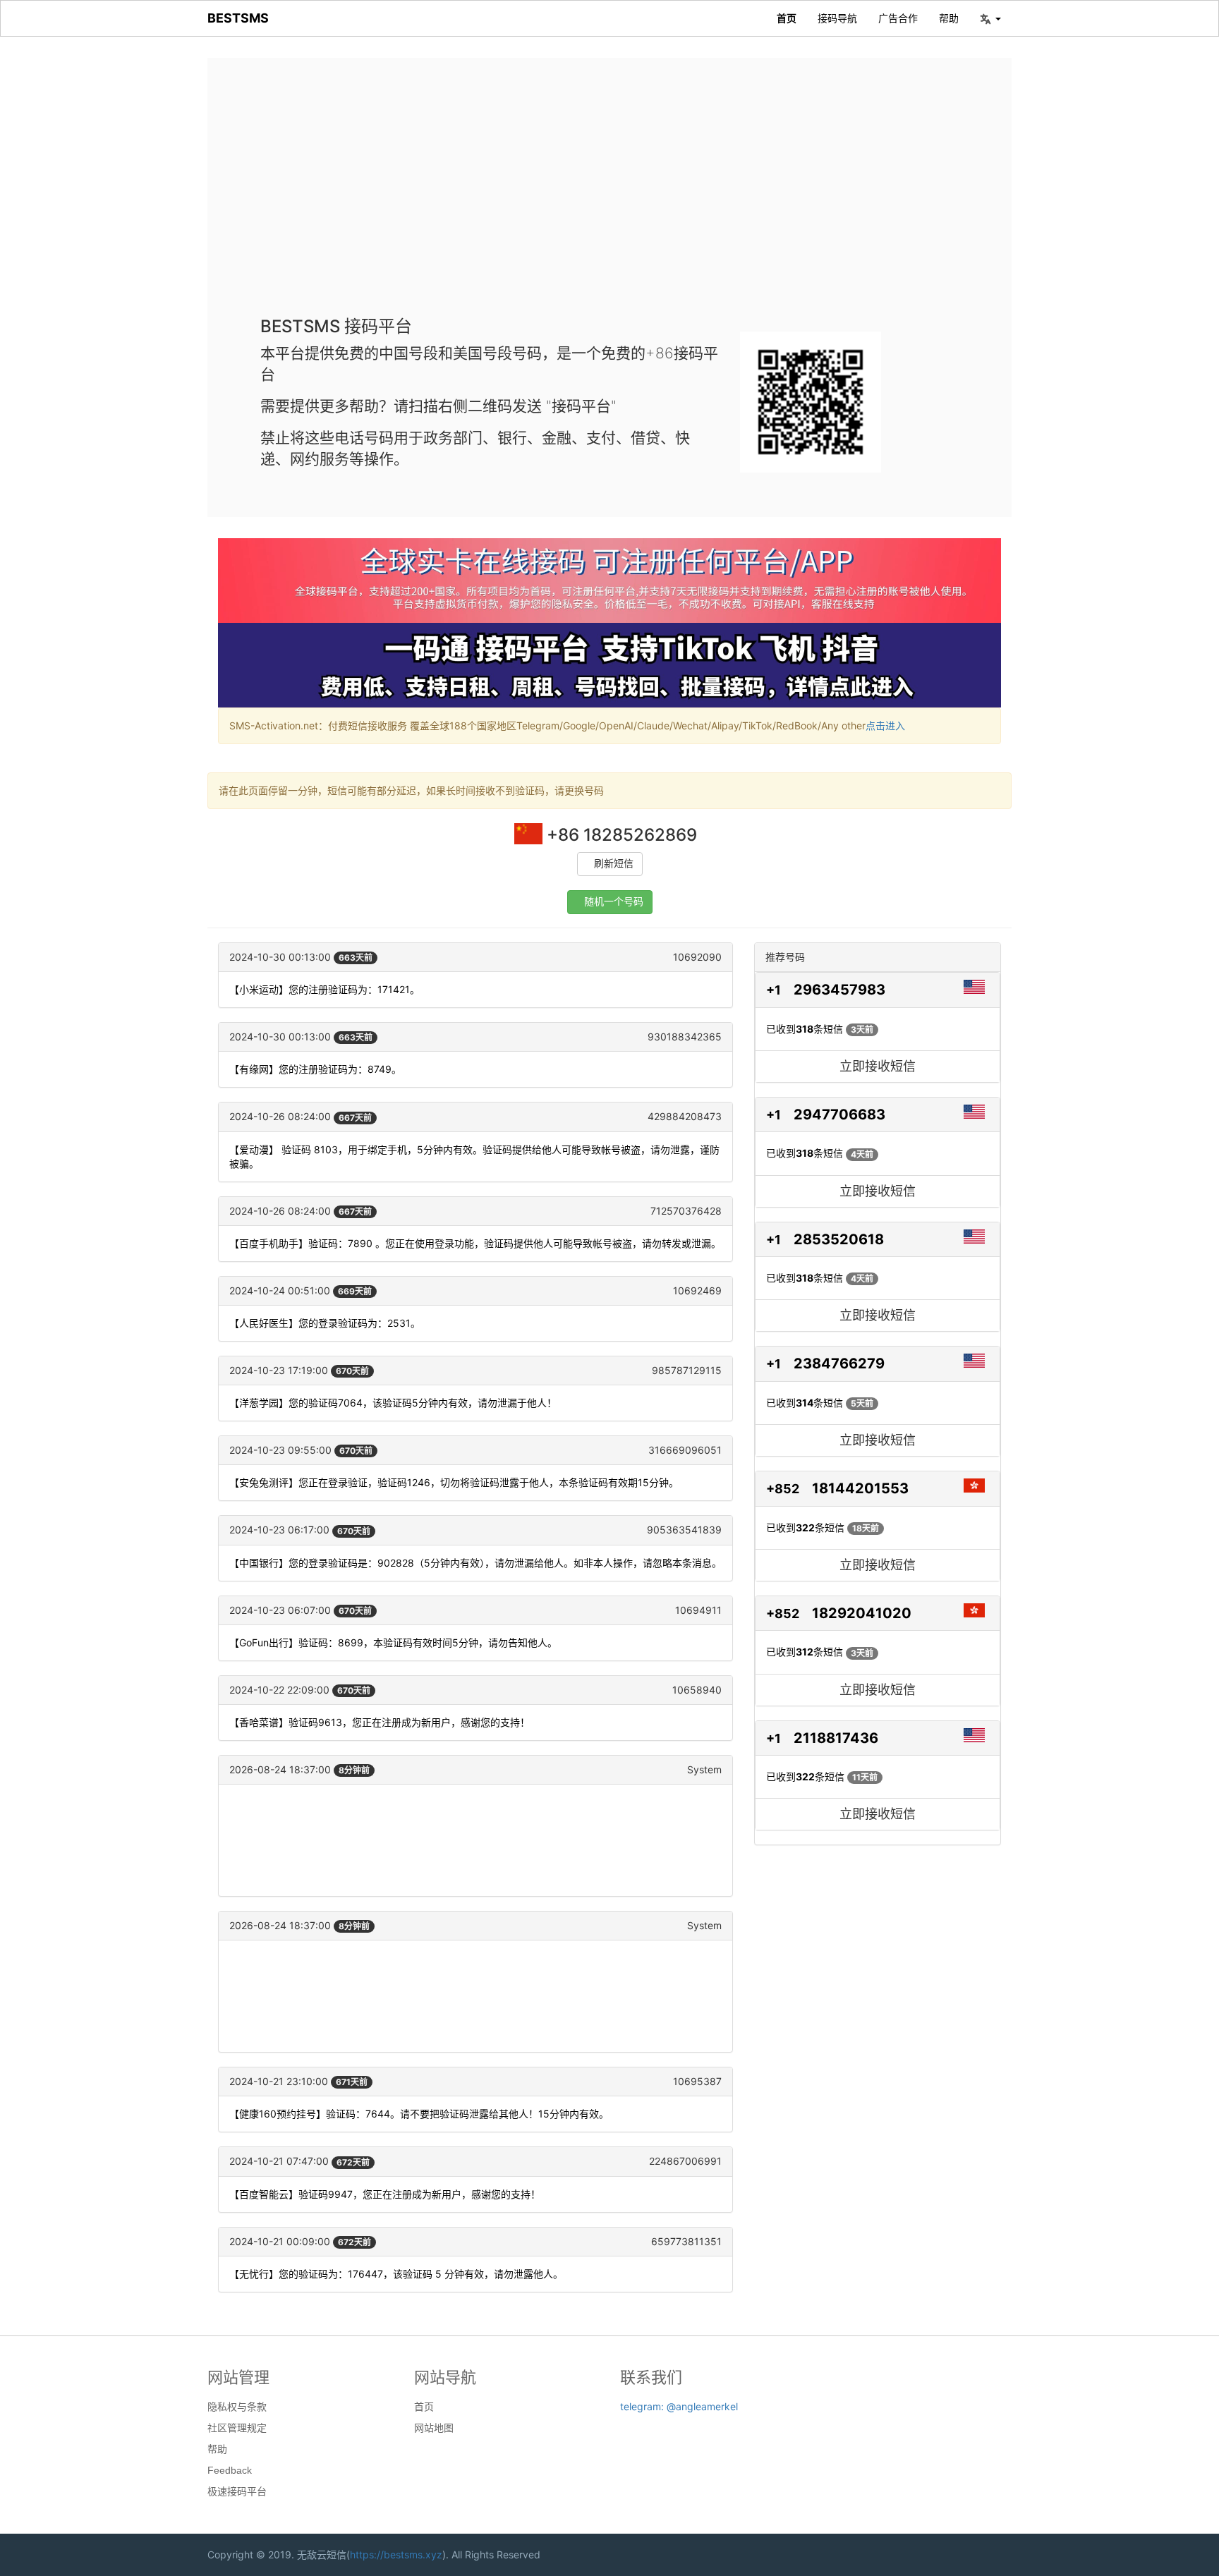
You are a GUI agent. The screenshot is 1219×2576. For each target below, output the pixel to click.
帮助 (949, 18)
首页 (787, 18)
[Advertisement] (609, 198)
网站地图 (434, 2428)
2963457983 (839, 990)
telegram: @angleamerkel (679, 2406)
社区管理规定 (237, 2428)
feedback (230, 2470)
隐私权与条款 (237, 2407)
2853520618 (839, 1239)
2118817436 (836, 1738)
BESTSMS (238, 18)
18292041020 (862, 1613)
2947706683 (839, 1114)
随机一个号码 (614, 902)
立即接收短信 (878, 1066)
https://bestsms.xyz (396, 2554)
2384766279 (839, 1363)
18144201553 (860, 1488)
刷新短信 (614, 864)
